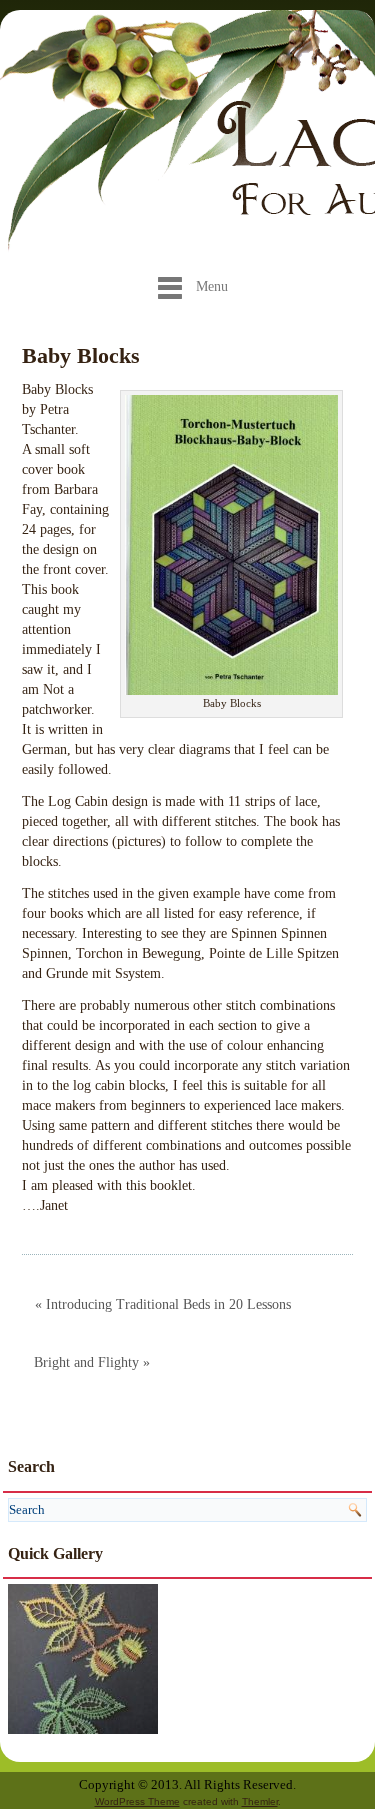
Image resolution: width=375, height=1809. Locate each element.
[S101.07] (83, 1657)
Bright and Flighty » (92, 1362)
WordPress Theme (137, 1801)
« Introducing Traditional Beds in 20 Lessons (163, 1304)
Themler (260, 1801)
